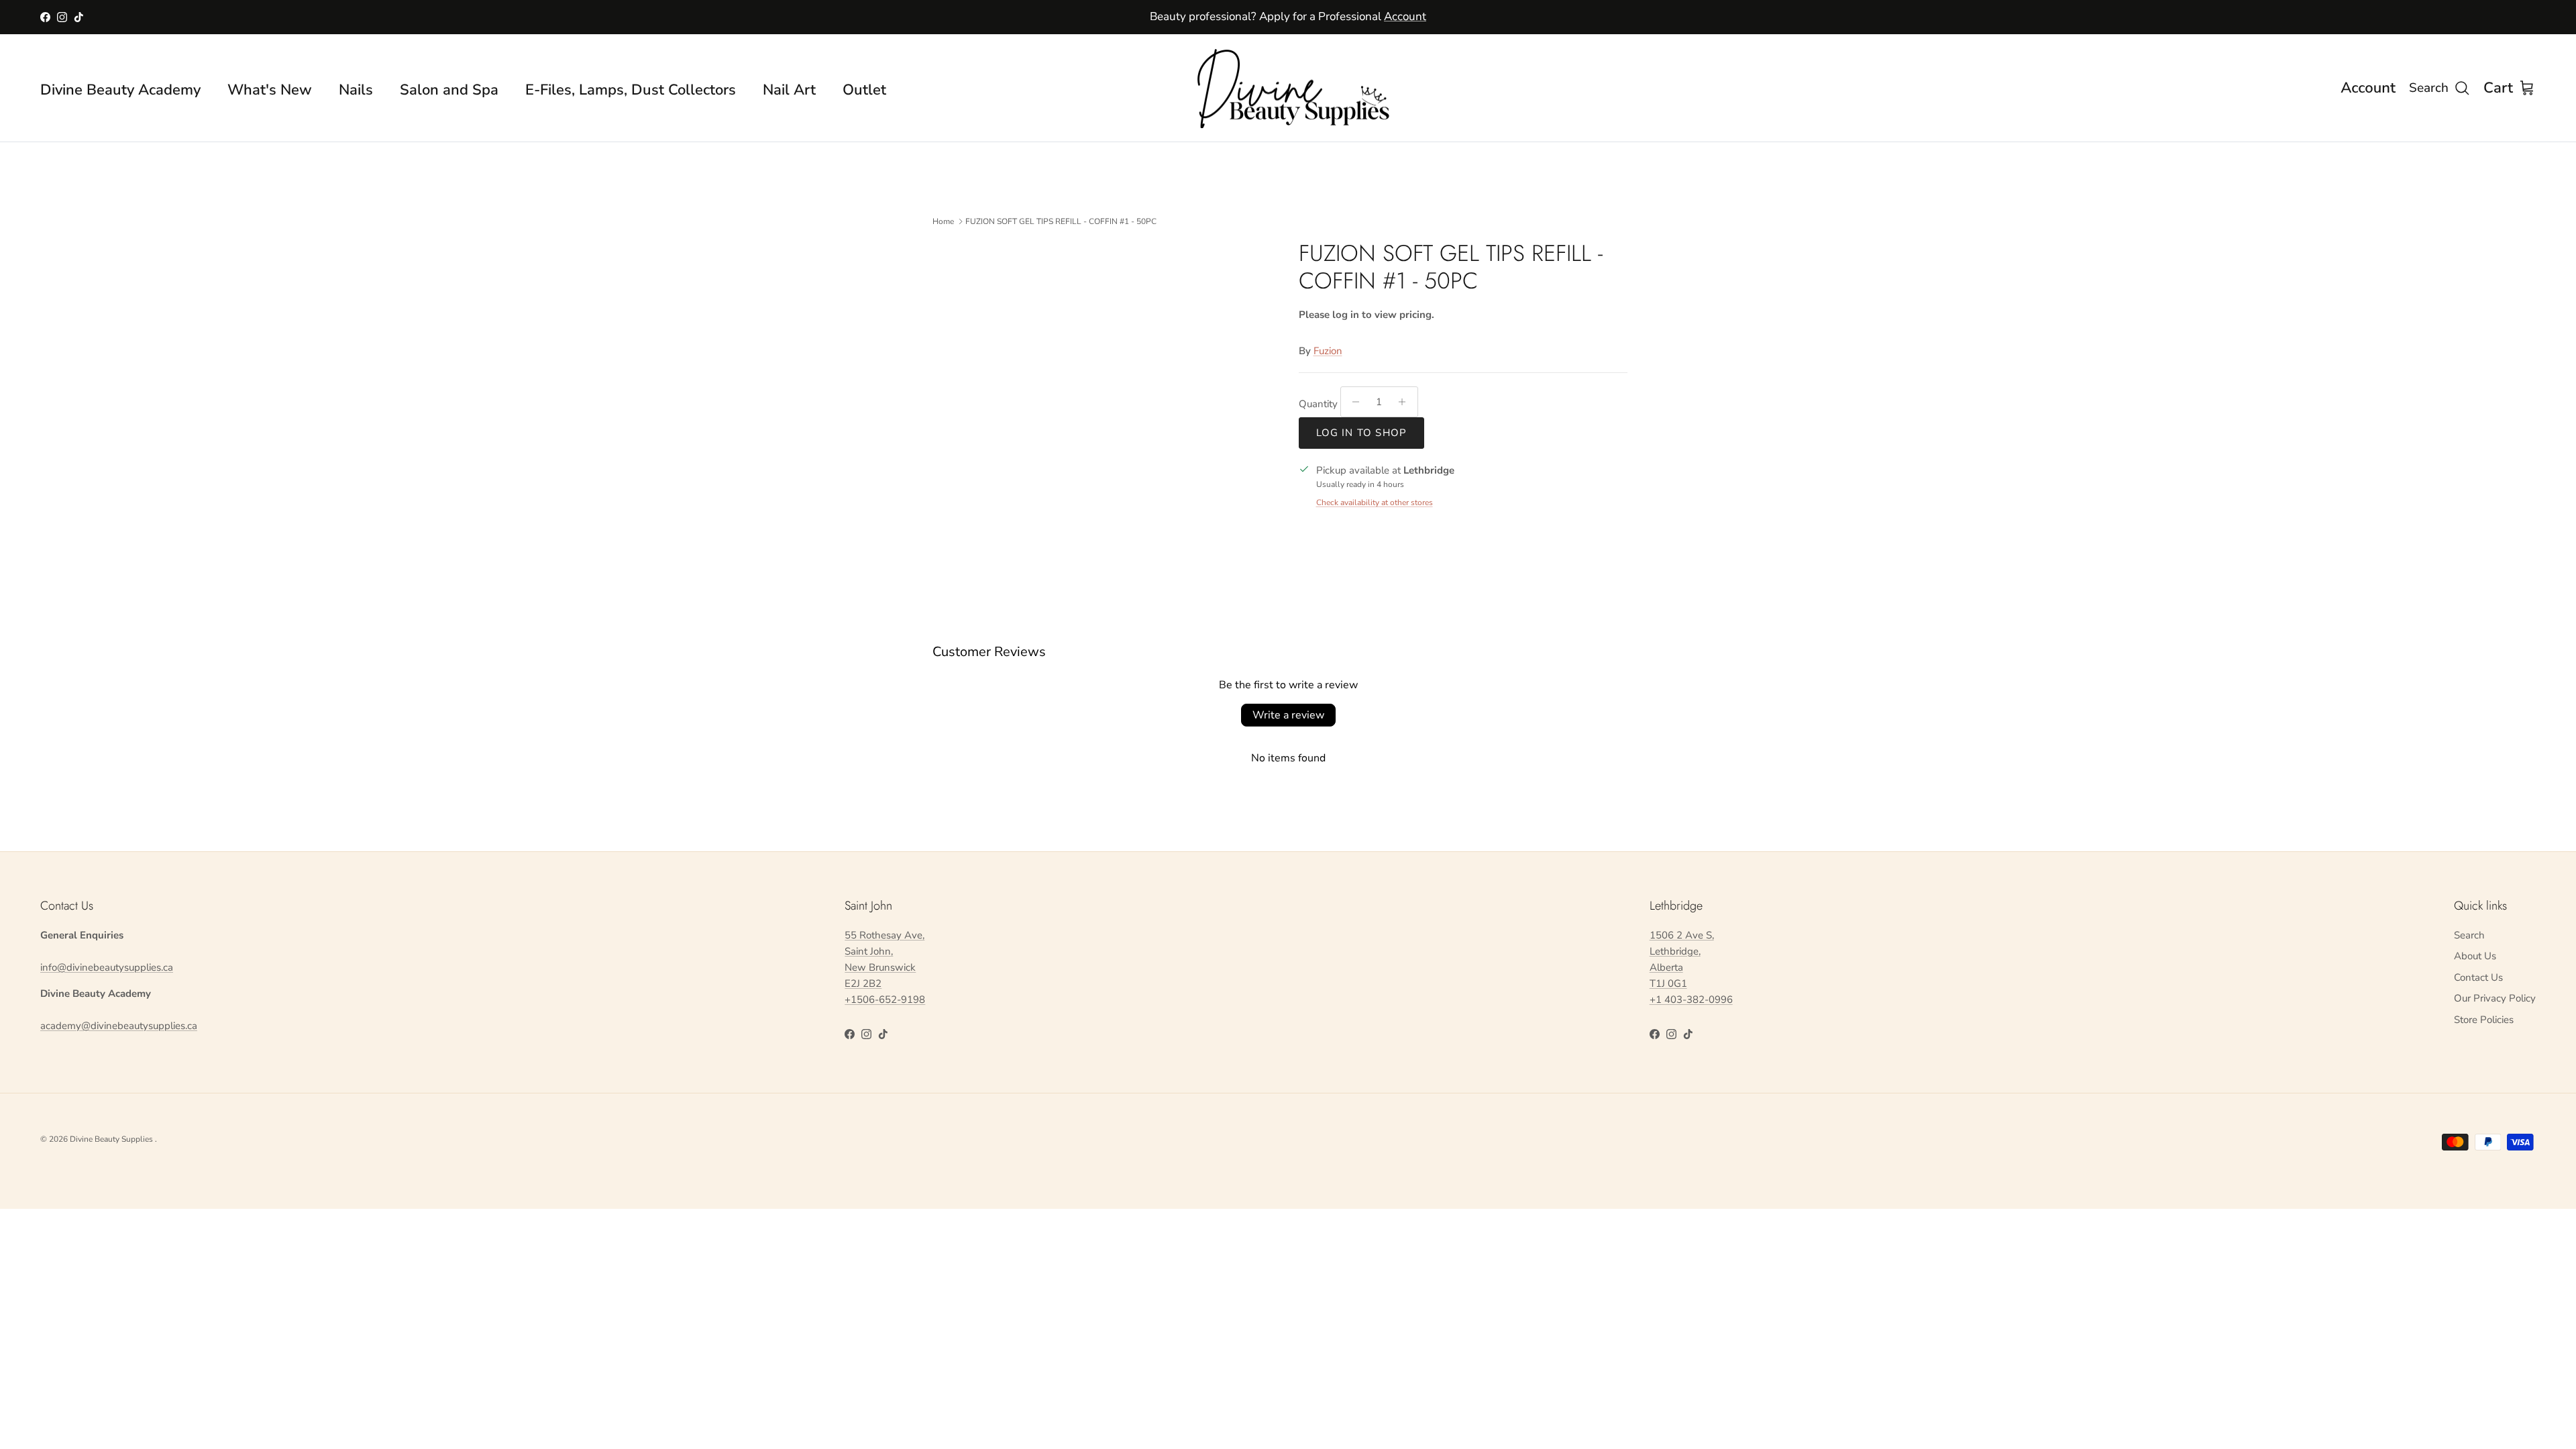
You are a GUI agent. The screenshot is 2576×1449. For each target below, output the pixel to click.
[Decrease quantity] (1353, 402)
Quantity (1318, 404)
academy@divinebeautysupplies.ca (119, 1026)
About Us (2475, 956)
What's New (270, 90)
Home (943, 221)
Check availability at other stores (1375, 502)
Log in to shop (1362, 433)
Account (1405, 16)
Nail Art (789, 90)
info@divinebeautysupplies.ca (107, 967)
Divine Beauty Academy (120, 90)
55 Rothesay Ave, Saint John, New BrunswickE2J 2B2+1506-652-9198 (885, 967)
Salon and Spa (449, 90)
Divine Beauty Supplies (112, 1139)
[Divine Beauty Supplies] (1288, 88)
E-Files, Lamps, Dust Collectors (631, 90)
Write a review (1288, 715)
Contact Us (2478, 977)
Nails (356, 90)
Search (2469, 935)
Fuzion (1328, 351)
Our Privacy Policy (2495, 998)
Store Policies (2484, 1020)
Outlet (864, 90)
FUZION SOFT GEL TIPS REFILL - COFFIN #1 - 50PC (1061, 221)
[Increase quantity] (1406, 402)
